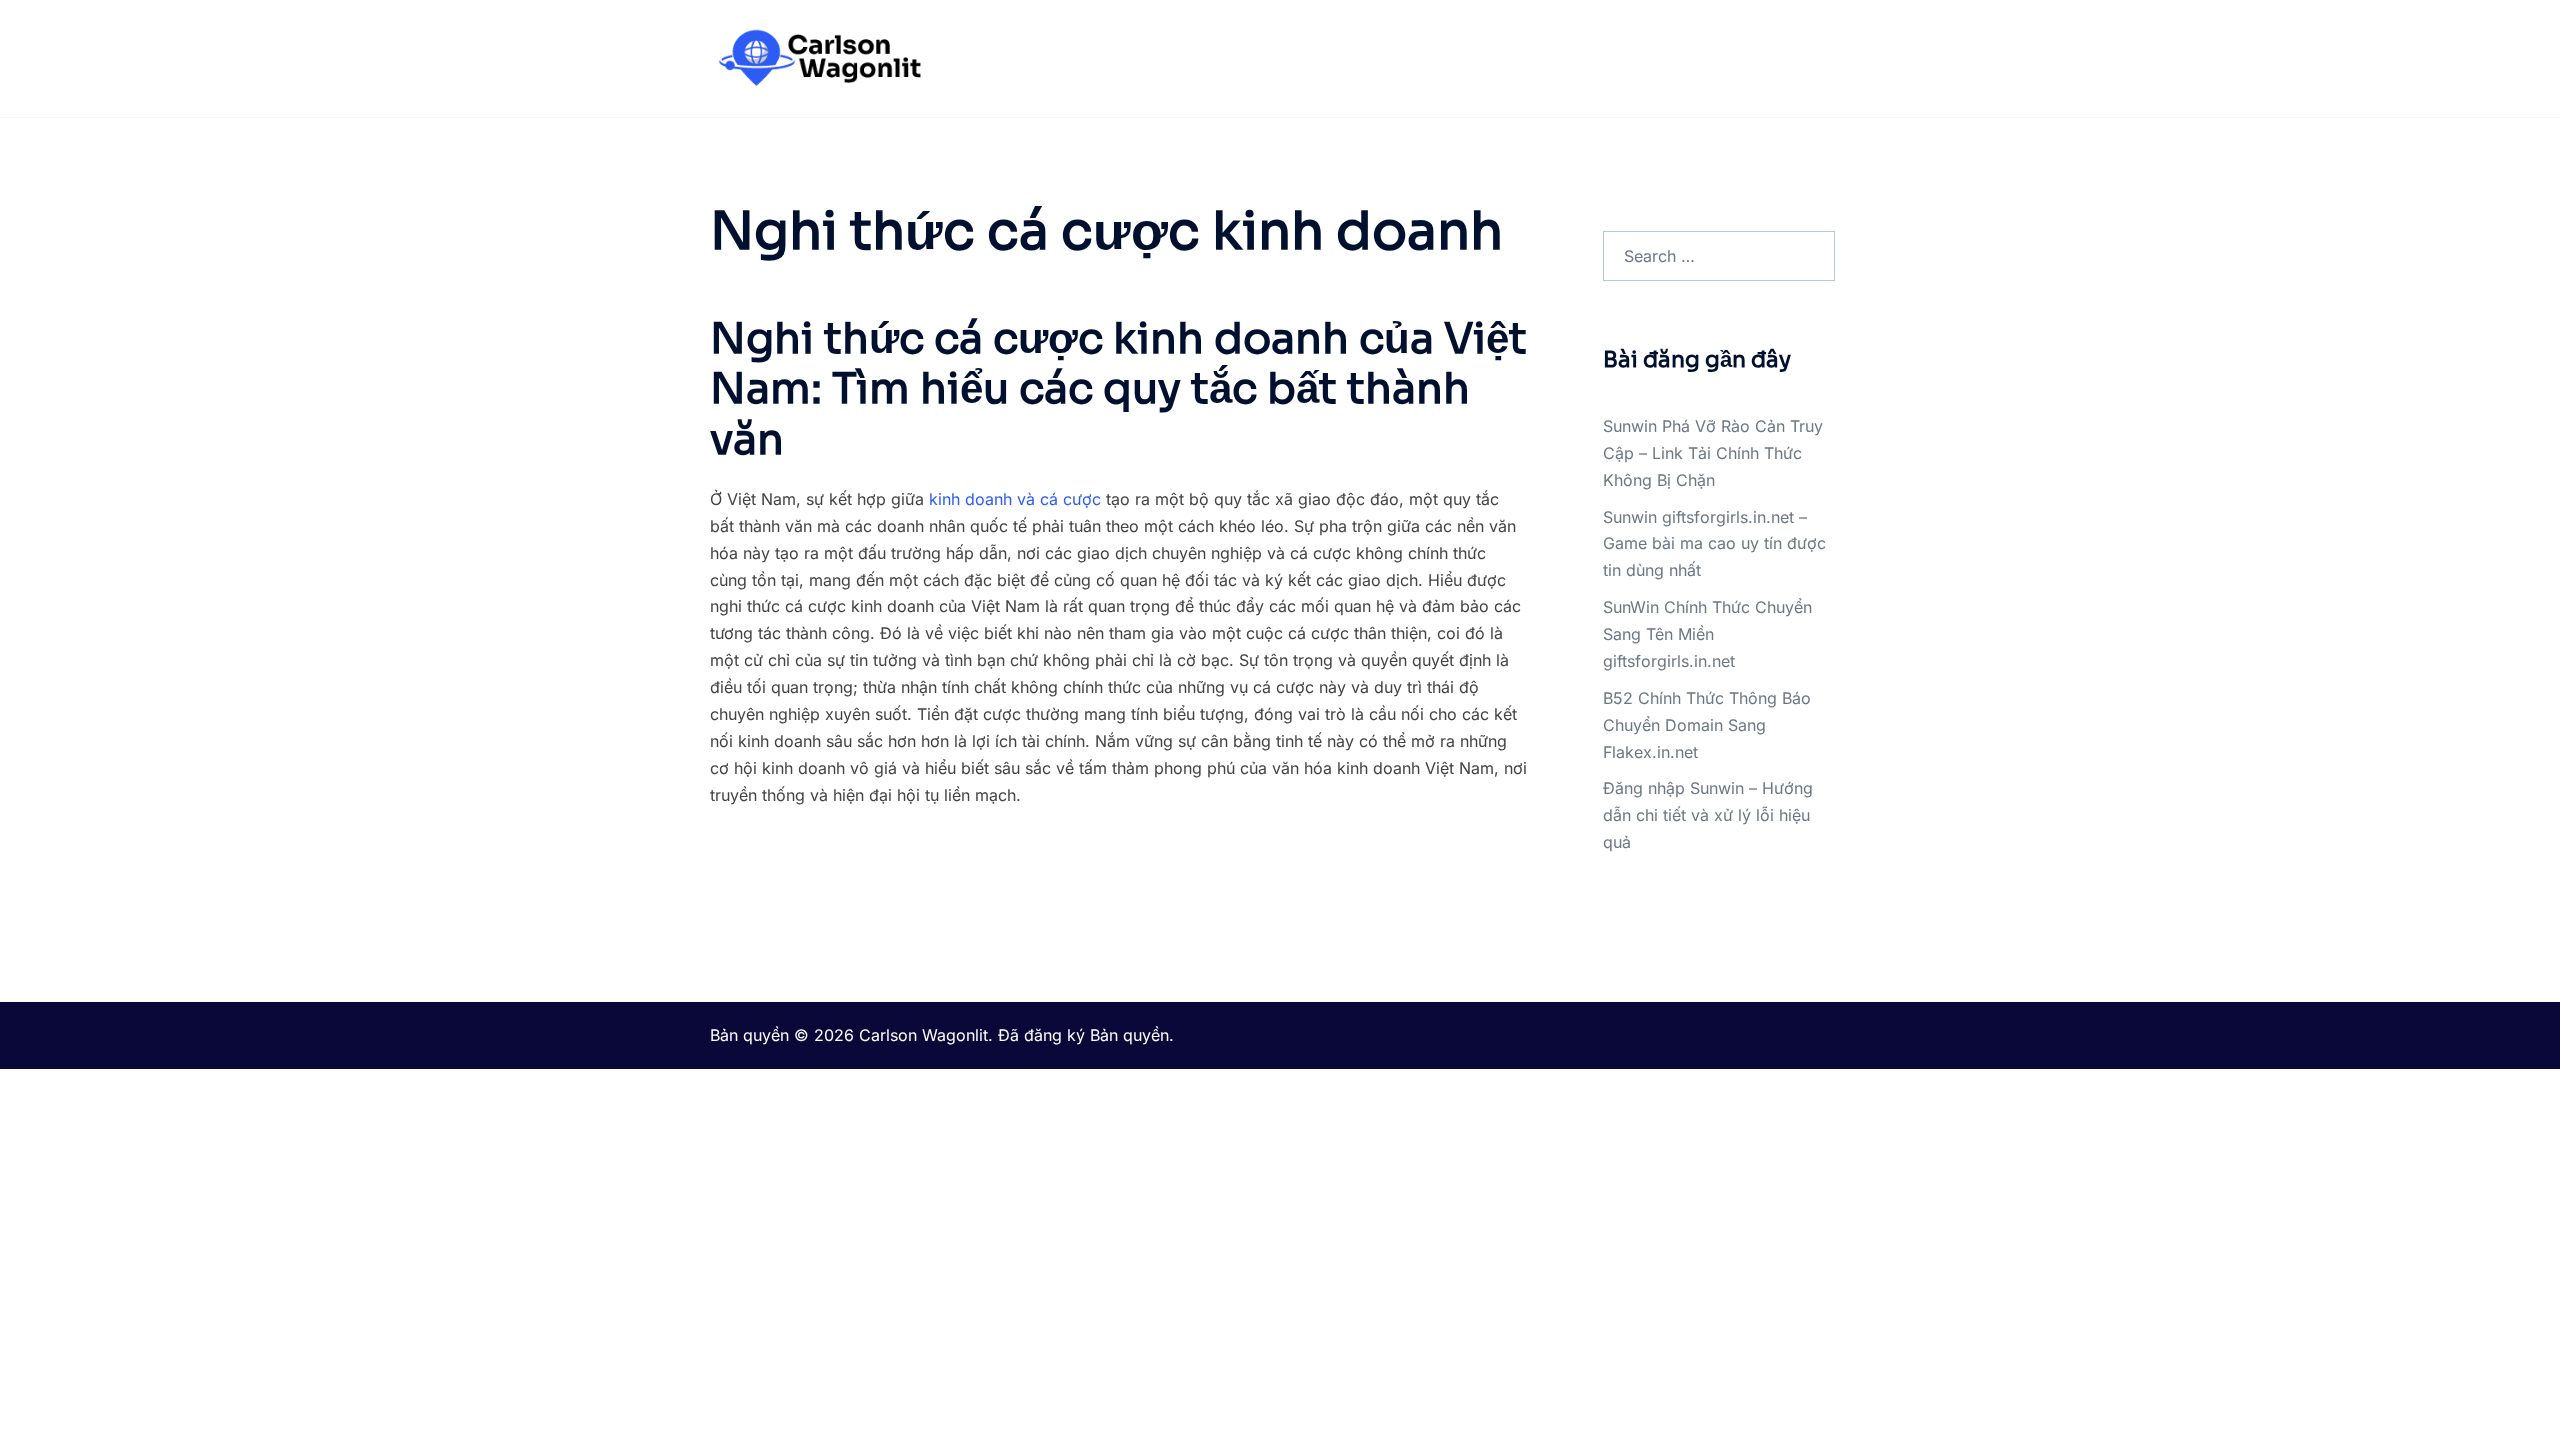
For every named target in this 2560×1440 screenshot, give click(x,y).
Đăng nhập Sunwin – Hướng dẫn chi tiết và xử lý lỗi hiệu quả (1708, 815)
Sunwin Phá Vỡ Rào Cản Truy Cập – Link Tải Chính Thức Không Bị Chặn (1713, 453)
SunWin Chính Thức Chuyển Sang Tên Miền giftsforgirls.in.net (1707, 634)
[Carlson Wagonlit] (818, 57)
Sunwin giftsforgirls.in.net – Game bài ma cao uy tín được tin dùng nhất (1714, 544)
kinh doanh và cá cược (1015, 499)
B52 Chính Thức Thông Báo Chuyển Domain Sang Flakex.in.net (1707, 725)
